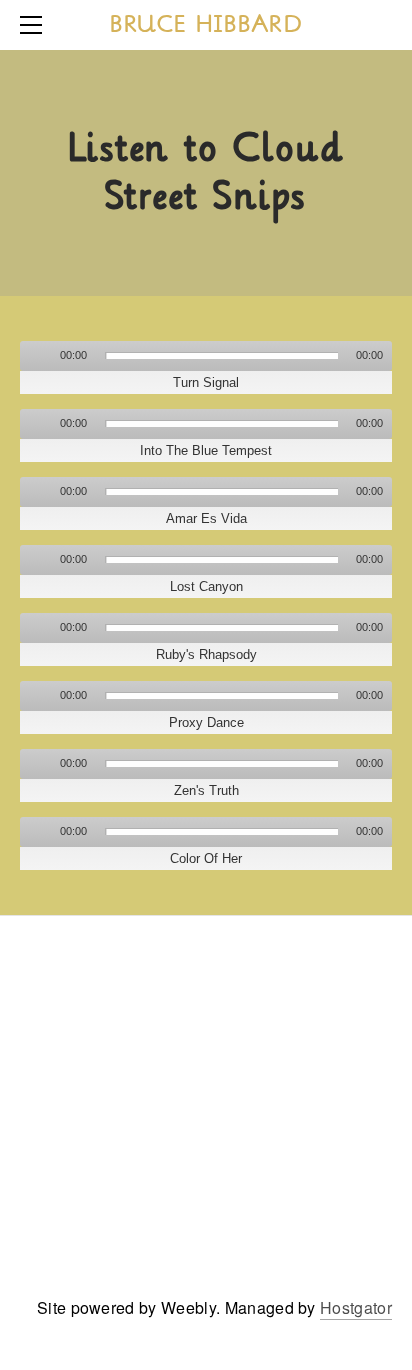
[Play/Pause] (38, 356)
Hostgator (356, 1307)
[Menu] (35, 25)
